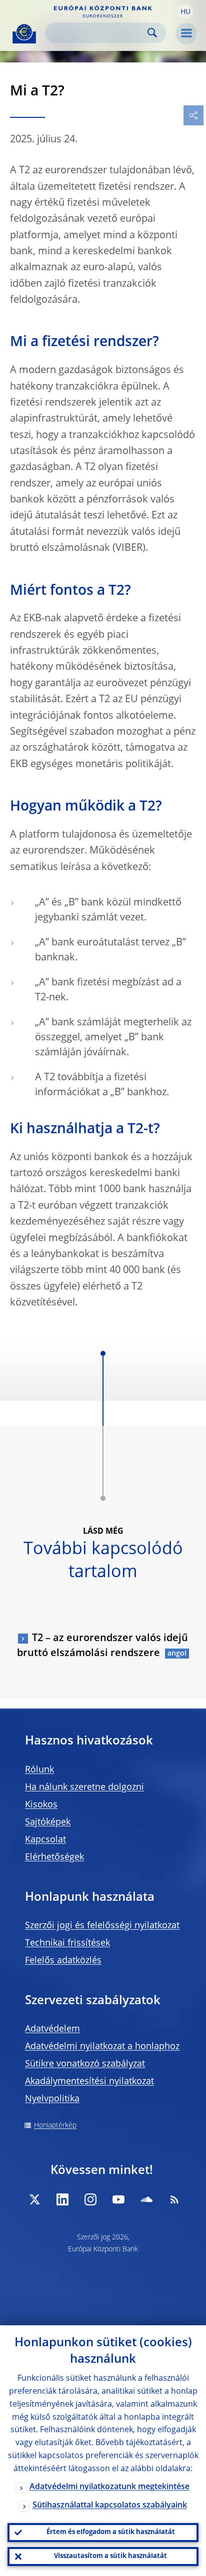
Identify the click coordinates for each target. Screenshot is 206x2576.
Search (152, 33)
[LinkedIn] (62, 2199)
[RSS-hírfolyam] (174, 2199)
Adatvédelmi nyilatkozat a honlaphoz (102, 2047)
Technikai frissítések (67, 1943)
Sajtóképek (48, 1822)
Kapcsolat (45, 1840)
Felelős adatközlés (63, 1961)
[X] (34, 2199)
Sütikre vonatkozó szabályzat (85, 2064)
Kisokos (41, 1805)
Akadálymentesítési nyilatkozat (89, 2082)
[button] (185, 11)
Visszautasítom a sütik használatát (110, 2556)
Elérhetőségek (54, 1857)
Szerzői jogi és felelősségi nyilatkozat (102, 1926)
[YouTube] (118, 2199)
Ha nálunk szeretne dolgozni (84, 1787)
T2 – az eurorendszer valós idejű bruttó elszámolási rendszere (102, 1646)
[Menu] (186, 33)
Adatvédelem (52, 2029)
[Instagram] (90, 2199)
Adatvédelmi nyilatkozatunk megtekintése (109, 2487)
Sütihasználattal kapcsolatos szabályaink (110, 2506)
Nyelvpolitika (52, 2099)
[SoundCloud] (146, 2199)
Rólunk (39, 1770)
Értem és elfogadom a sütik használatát (111, 2532)
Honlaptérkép (55, 2126)
